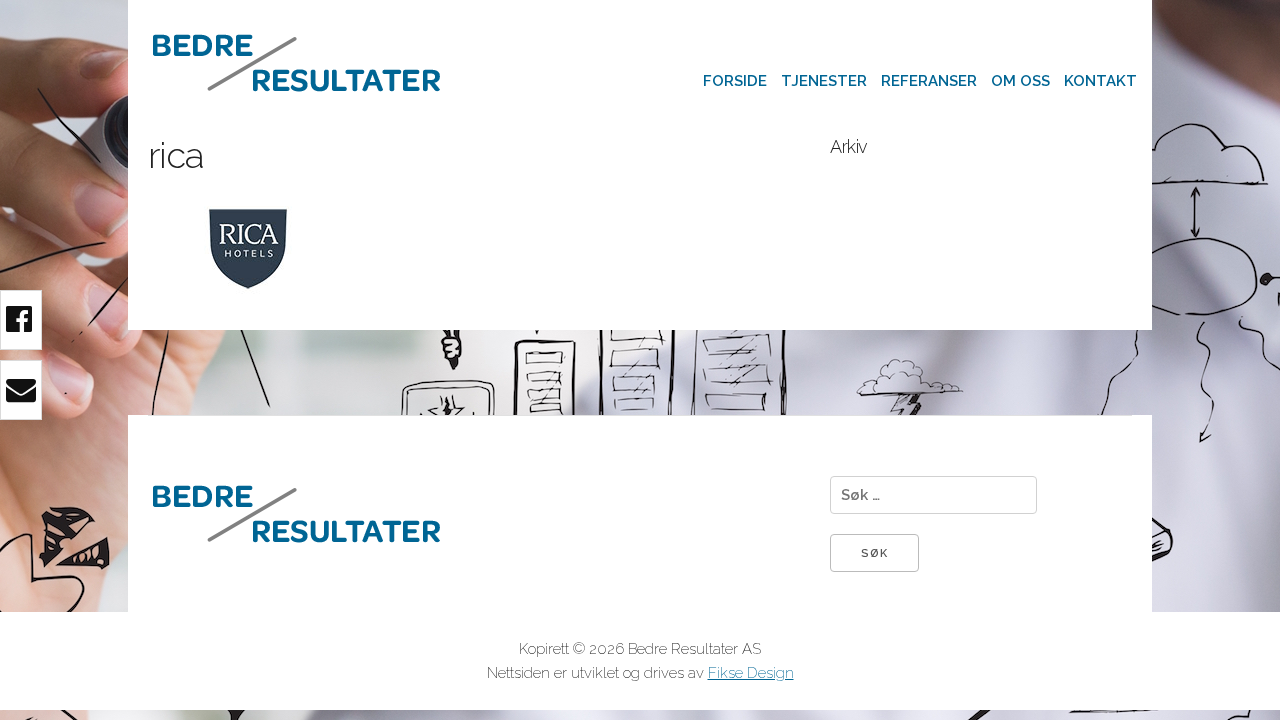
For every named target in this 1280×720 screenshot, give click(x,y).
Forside (735, 81)
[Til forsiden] (297, 121)
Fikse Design (751, 673)
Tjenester (824, 81)
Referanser (929, 81)
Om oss (1020, 81)
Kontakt (1100, 81)
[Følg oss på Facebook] (21, 320)
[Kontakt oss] (21, 390)
